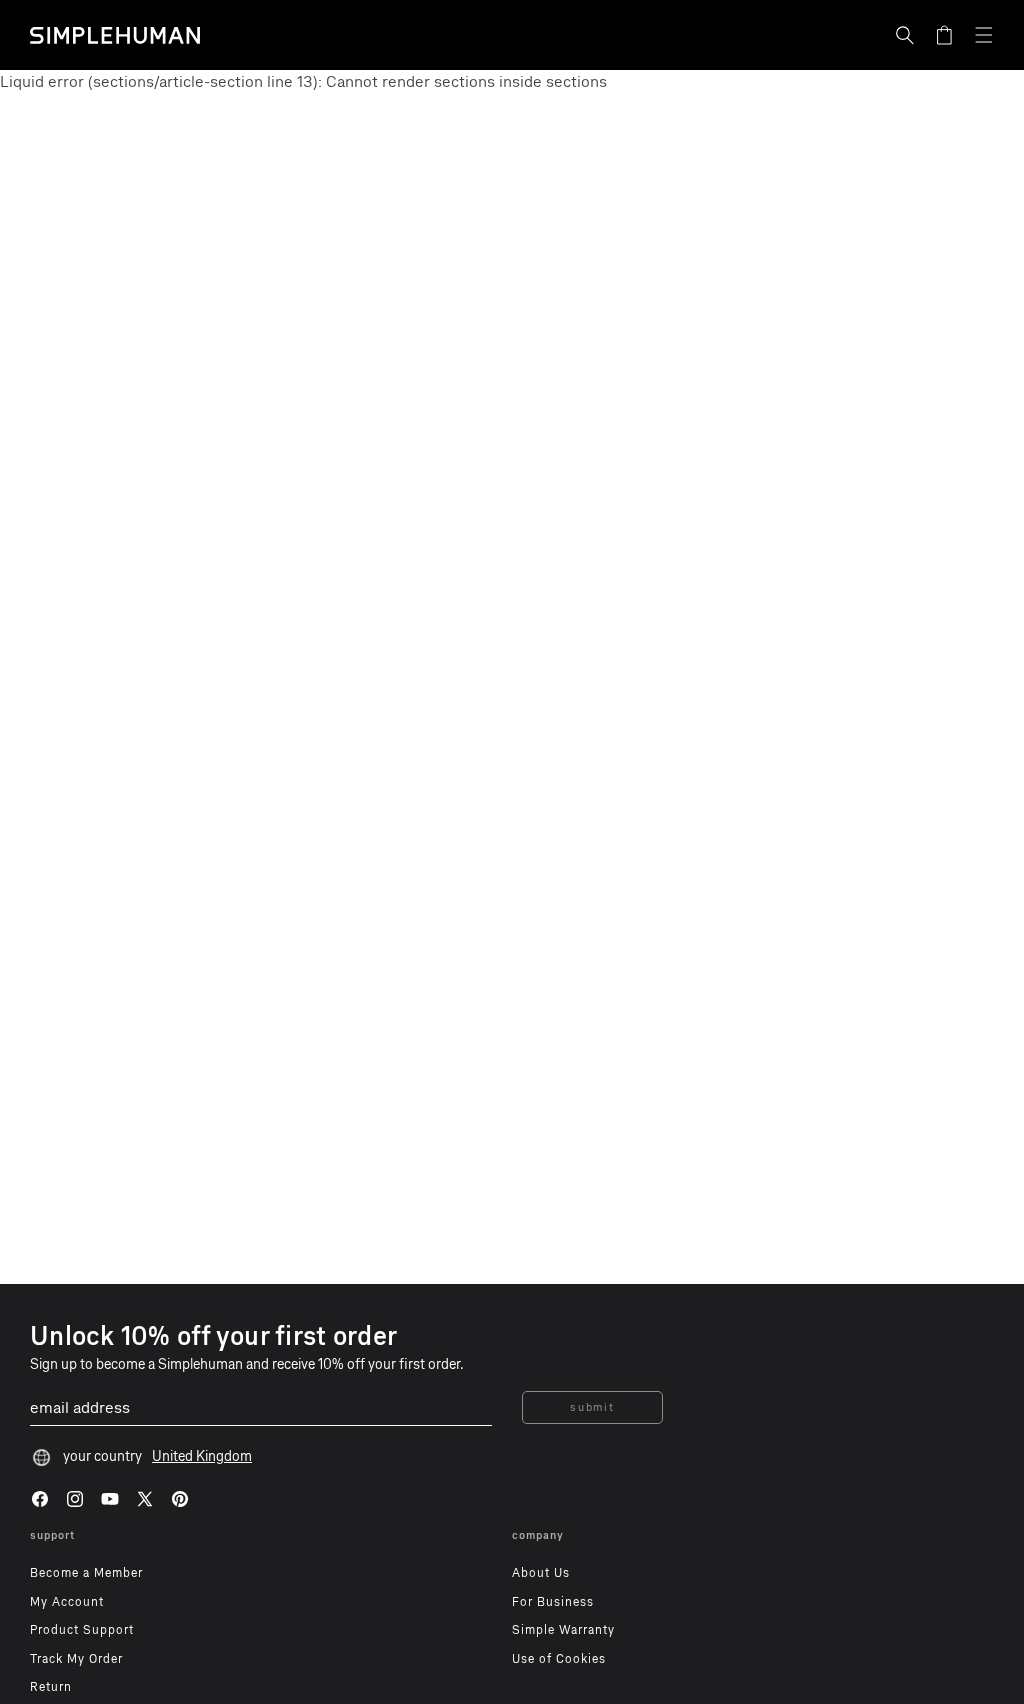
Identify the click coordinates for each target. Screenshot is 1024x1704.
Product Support (82, 1630)
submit (592, 1407)
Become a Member (86, 1573)
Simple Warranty (563, 1630)
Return (51, 1687)
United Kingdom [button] (202, 1456)
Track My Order (76, 1659)
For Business (553, 1602)
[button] (905, 35)
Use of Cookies (559, 1659)
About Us (541, 1573)
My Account (67, 1602)
